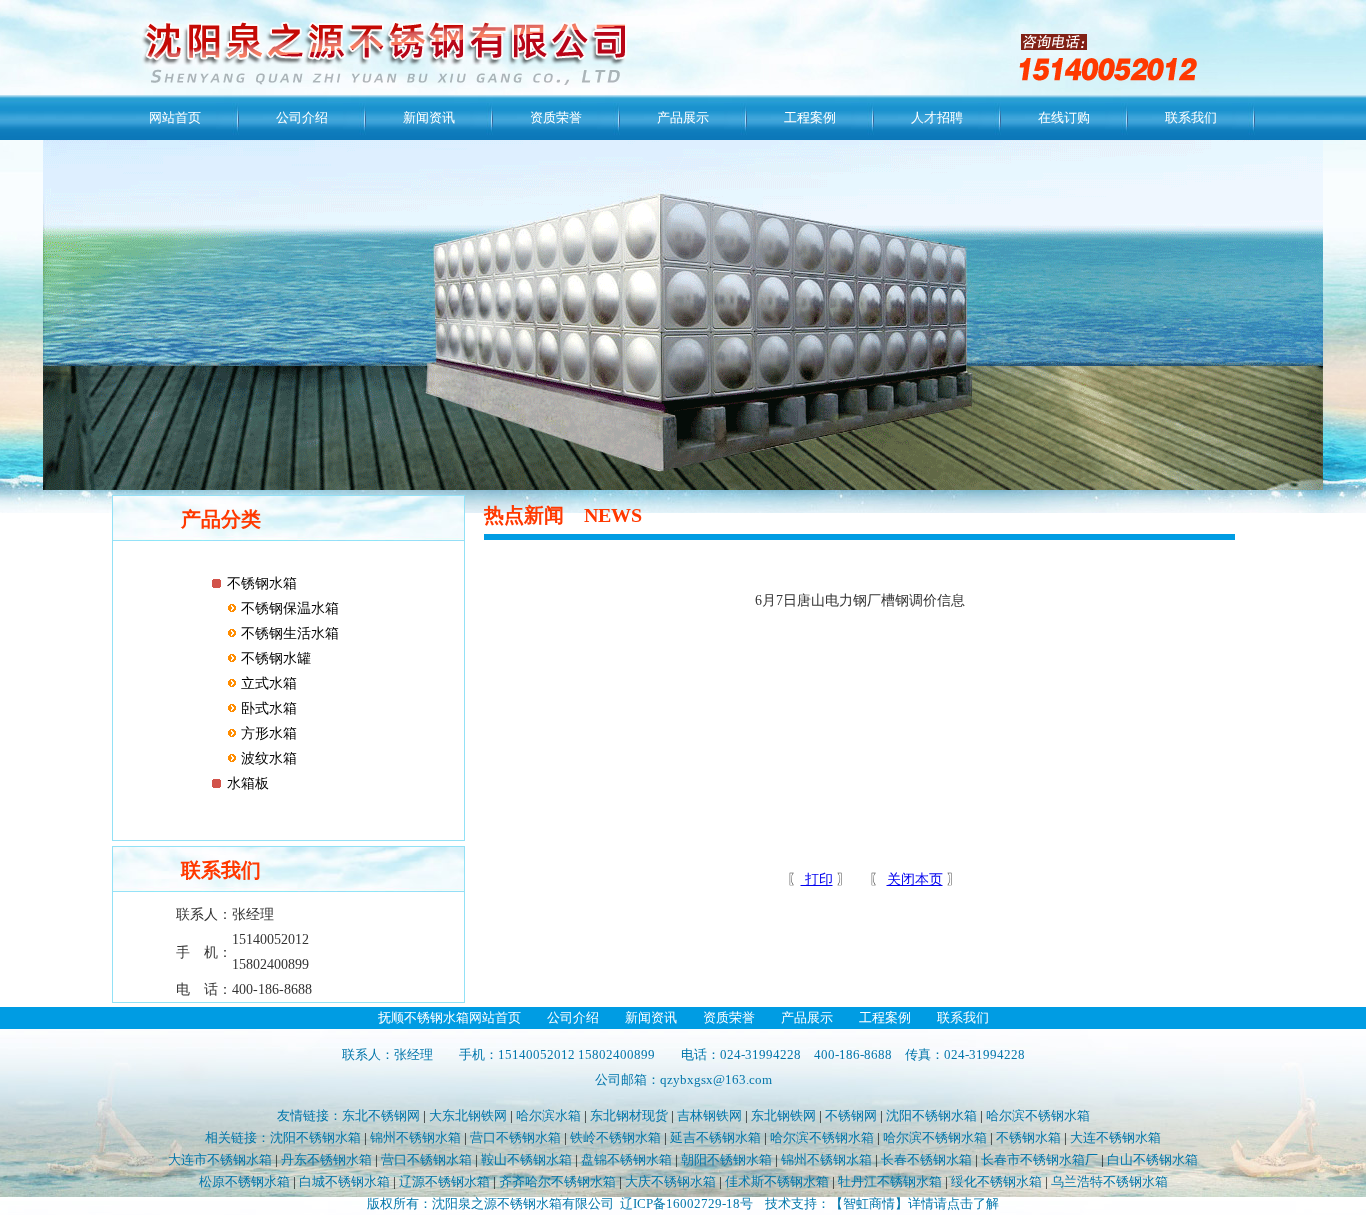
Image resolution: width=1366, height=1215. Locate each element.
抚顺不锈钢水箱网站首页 (449, 1017)
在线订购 (1064, 117)
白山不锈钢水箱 (1152, 1159)
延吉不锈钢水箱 (715, 1137)
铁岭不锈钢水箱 (615, 1137)
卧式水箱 (267, 708)
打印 (817, 879)
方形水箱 (267, 733)
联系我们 (1191, 117)
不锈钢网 (851, 1115)
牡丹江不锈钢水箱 (890, 1181)
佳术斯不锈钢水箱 (777, 1181)
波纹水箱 (267, 758)
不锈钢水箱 (262, 583)
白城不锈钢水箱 (344, 1181)
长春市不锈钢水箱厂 (1039, 1159)
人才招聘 (937, 117)
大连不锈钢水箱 (1115, 1137)
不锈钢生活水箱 (288, 633)
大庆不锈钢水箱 (670, 1181)
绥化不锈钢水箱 (996, 1181)
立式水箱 (267, 683)
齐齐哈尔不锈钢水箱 (557, 1181)
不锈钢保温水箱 (288, 608)
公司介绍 (302, 117)
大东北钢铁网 (468, 1115)
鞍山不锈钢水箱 (526, 1159)
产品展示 (683, 117)
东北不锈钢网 (381, 1115)
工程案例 (810, 117)
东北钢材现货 (629, 1115)
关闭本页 (915, 879)
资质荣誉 (556, 117)
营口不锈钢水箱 (515, 1137)
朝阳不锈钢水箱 (726, 1159)
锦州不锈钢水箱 (415, 1137)
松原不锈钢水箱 (244, 1181)
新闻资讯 (429, 117)
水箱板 (248, 783)
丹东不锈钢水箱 (326, 1159)
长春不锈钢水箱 (926, 1159)
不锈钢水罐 (274, 658)
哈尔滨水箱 (548, 1115)
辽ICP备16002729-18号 (686, 1203)
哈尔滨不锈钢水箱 (1038, 1115)
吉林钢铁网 (709, 1115)
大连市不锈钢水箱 (221, 1159)
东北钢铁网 (783, 1115)
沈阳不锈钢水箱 (931, 1115)
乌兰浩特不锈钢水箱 (1109, 1181)
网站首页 (175, 117)
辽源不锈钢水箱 (444, 1181)
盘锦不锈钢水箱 (626, 1159)
